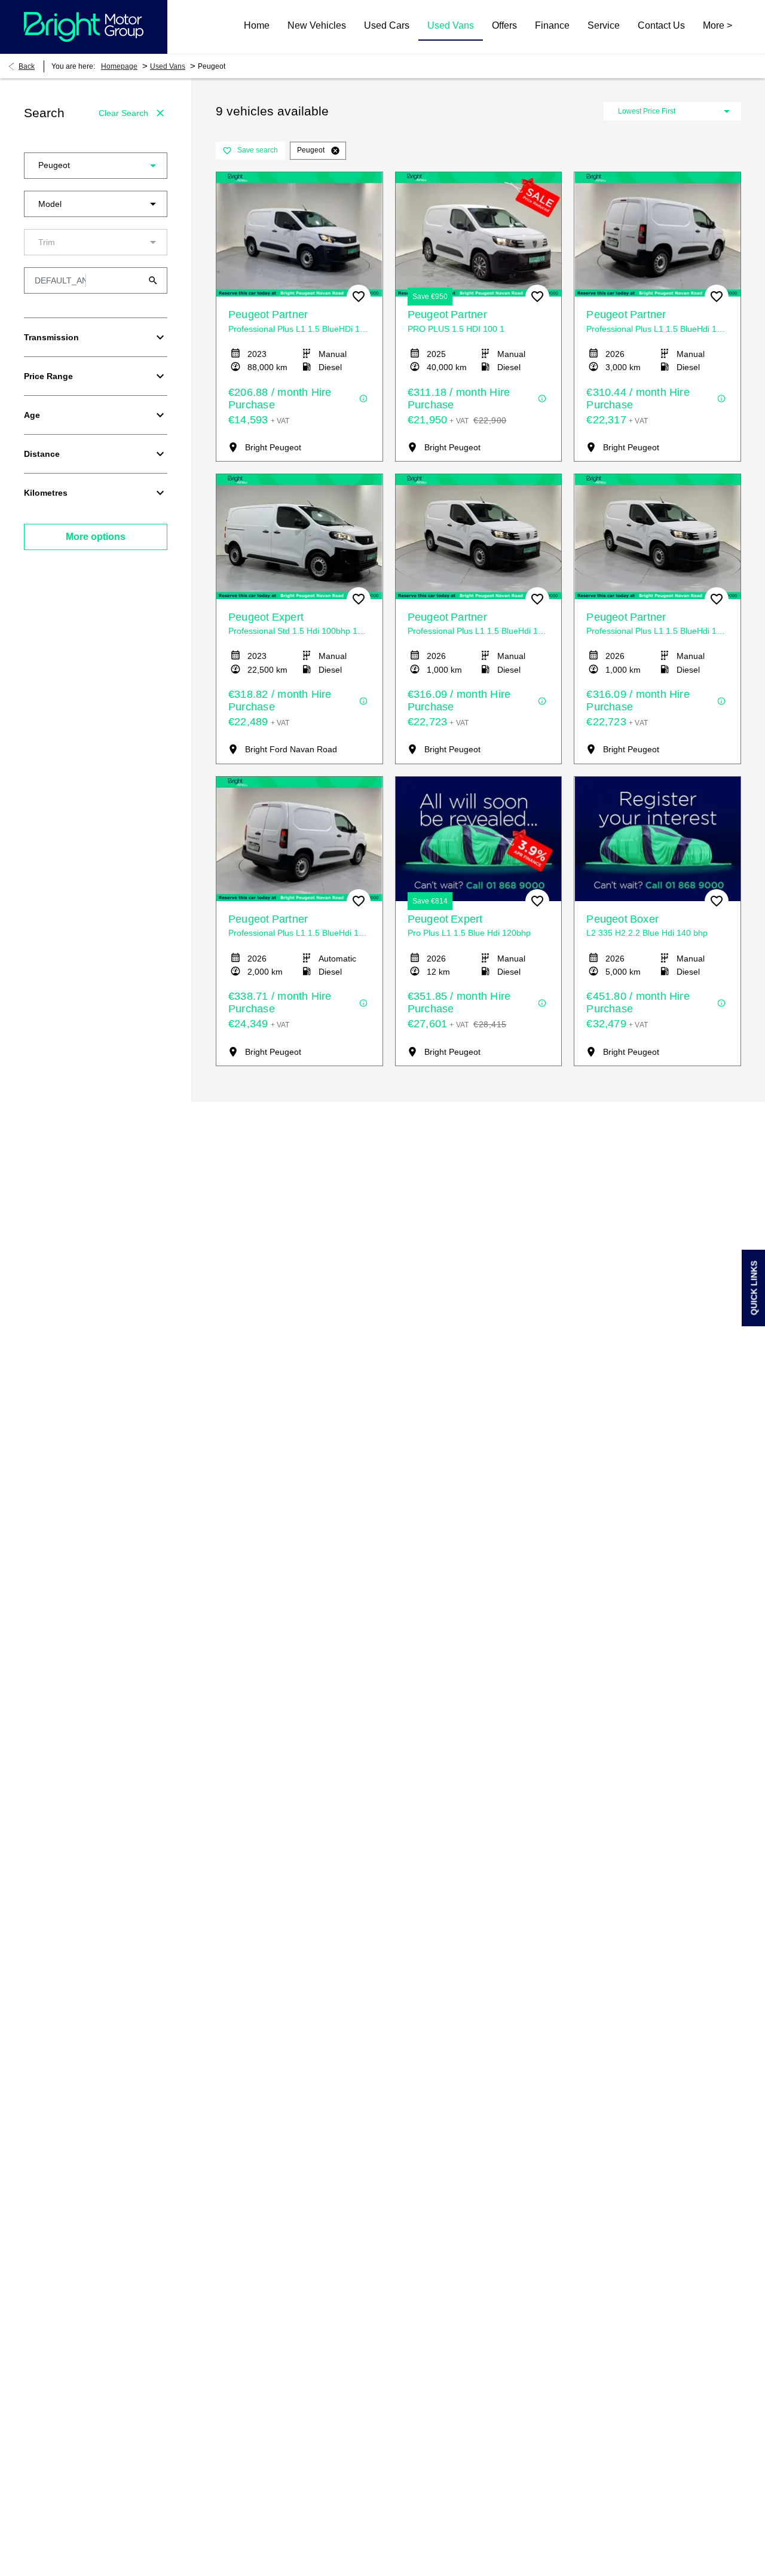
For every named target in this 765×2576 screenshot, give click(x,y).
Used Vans (168, 66)
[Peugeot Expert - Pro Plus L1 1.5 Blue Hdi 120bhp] (479, 839)
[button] (134, 166)
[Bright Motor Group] (84, 27)
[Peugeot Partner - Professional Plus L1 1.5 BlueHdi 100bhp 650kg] (657, 234)
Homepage (119, 66)
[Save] (359, 297)
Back (27, 66)
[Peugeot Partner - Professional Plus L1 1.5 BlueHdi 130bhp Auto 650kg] (299, 839)
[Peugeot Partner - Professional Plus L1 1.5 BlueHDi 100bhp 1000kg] (299, 234)
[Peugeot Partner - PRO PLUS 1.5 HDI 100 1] (479, 234)
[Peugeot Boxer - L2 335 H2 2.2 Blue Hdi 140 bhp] (657, 839)
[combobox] (96, 166)
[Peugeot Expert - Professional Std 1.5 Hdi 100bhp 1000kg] (299, 536)
